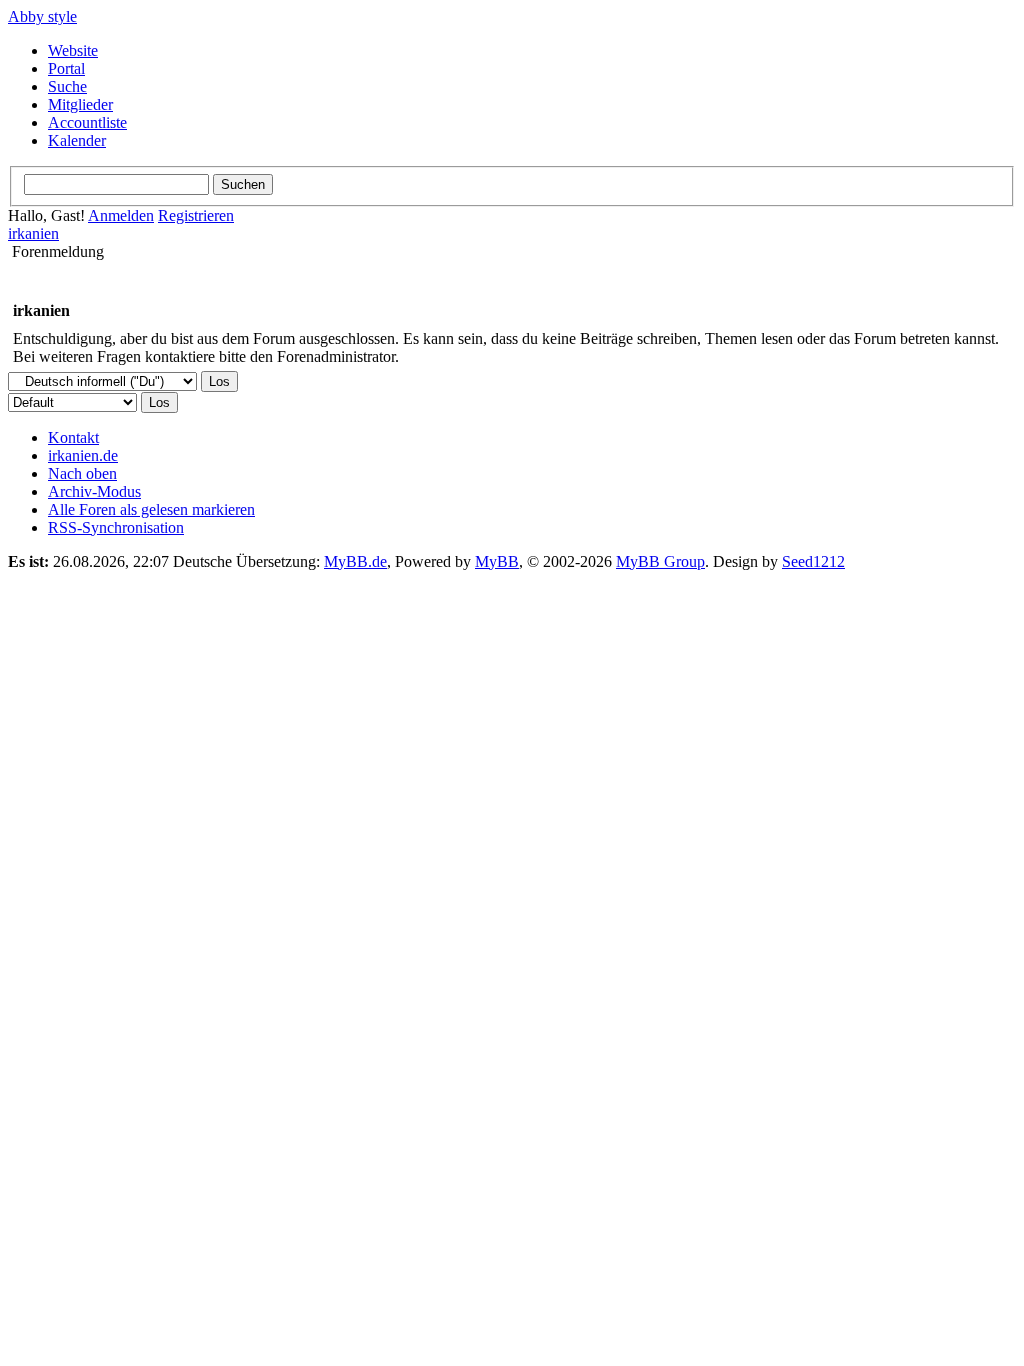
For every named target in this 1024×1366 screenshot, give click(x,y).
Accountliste (87, 122)
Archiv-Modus (94, 491)
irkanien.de (83, 455)
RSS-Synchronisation (116, 527)
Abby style (42, 16)
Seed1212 (813, 561)
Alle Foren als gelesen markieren (151, 509)
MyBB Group (660, 561)
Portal (66, 68)
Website (73, 50)
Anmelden (121, 215)
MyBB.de (355, 561)
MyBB (497, 561)
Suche (67, 86)
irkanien (33, 233)
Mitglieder (80, 104)
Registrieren (196, 215)
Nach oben (82, 473)
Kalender (77, 140)
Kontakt (73, 437)
